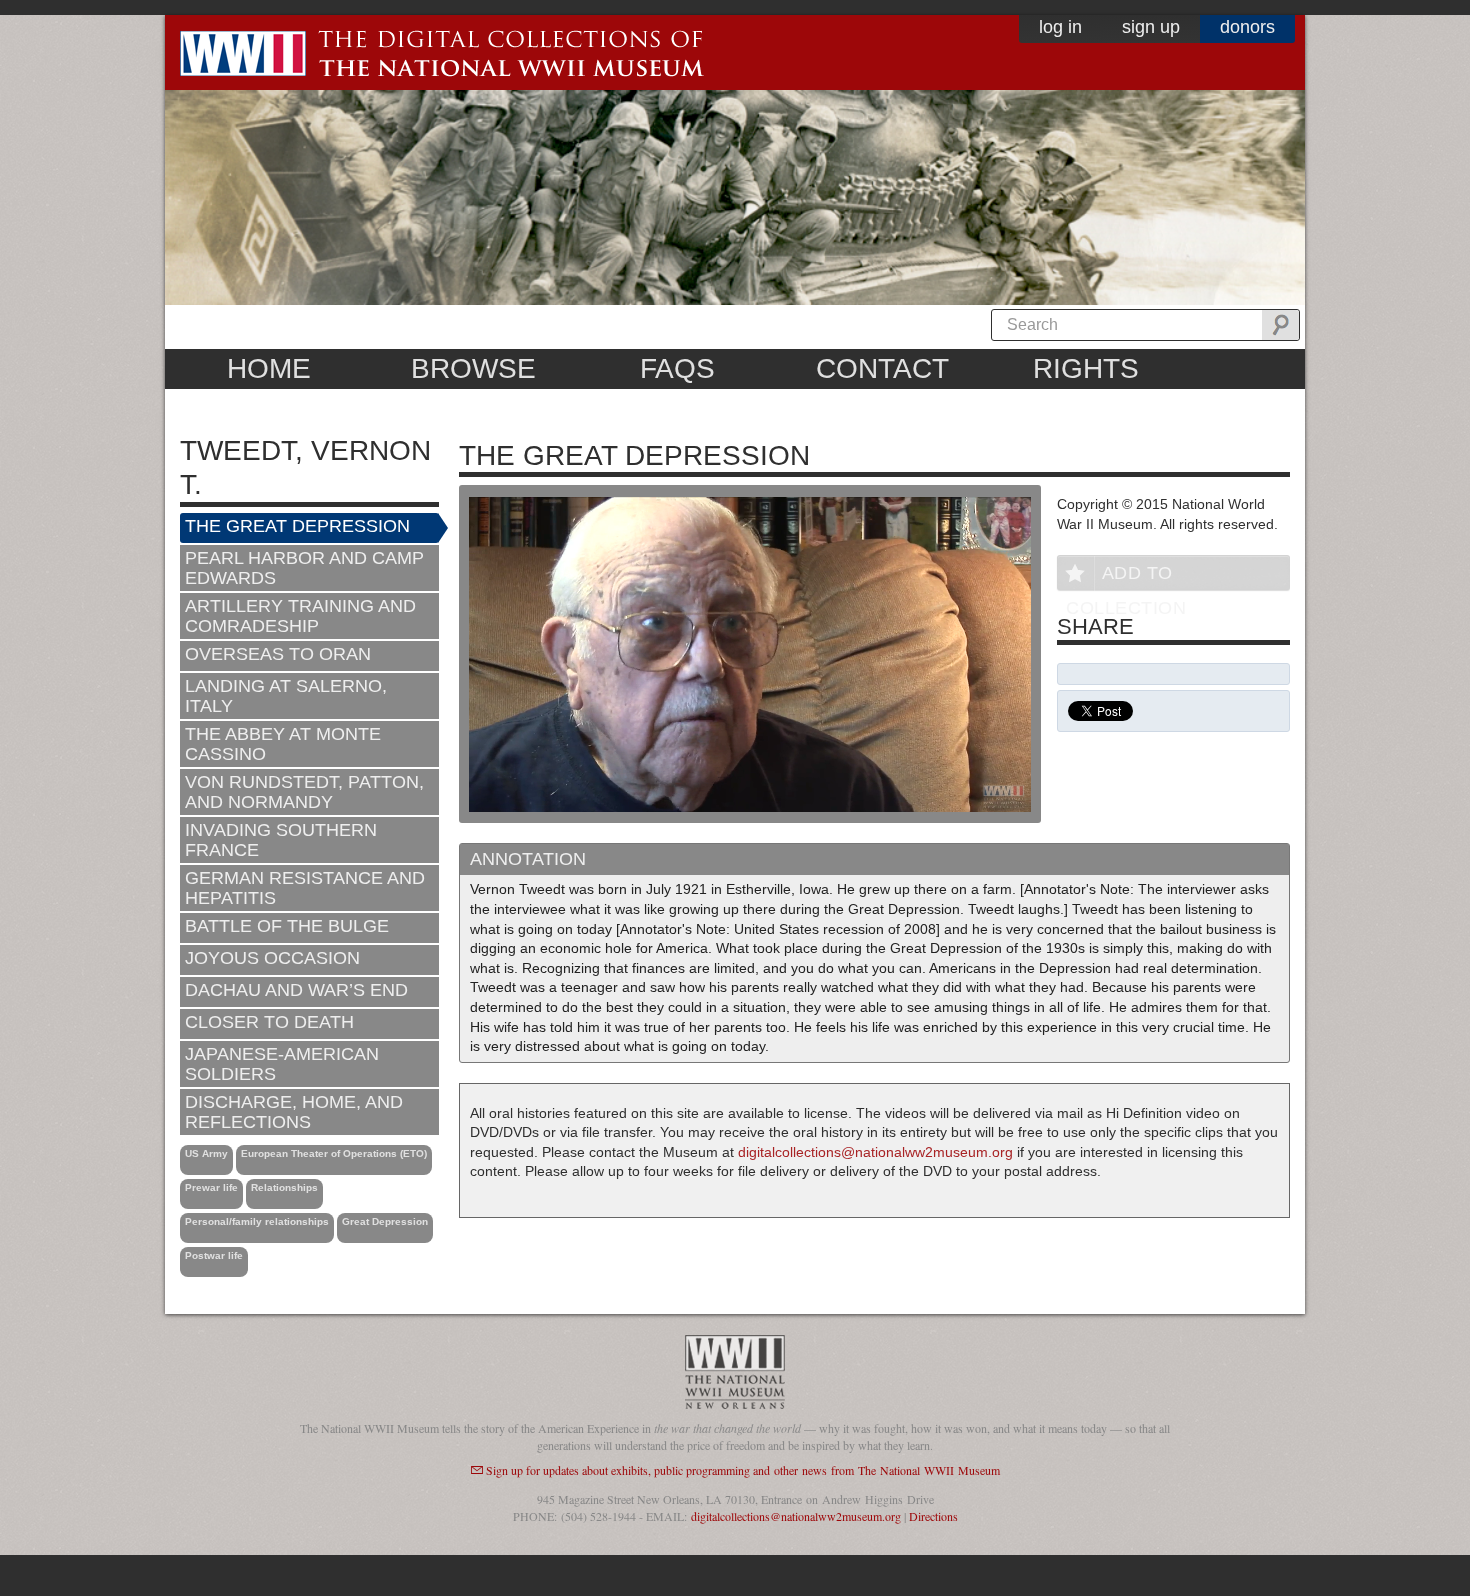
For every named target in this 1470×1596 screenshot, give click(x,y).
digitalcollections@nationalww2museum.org (875, 1152)
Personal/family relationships (257, 1221)
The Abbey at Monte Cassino (283, 744)
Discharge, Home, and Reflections (294, 1112)
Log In (1060, 27)
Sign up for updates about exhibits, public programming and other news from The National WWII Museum (743, 1470)
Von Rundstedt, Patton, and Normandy (304, 792)
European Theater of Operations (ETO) (334, 1153)
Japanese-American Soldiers (282, 1064)
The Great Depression (297, 526)
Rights (1086, 368)
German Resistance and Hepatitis (305, 888)
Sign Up (1151, 27)
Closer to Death (269, 1022)
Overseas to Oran (278, 654)
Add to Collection (1126, 576)
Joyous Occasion (272, 958)
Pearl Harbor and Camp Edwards (304, 568)
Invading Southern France (281, 840)
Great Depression (385, 1221)
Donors (1247, 27)
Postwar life (214, 1255)
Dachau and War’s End (296, 990)
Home (269, 368)
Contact (882, 368)
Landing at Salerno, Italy (286, 696)
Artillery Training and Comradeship (300, 616)
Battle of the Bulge (287, 926)
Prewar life (211, 1187)
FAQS (677, 368)
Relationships (284, 1187)
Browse (473, 368)
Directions (933, 1516)
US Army (206, 1153)
